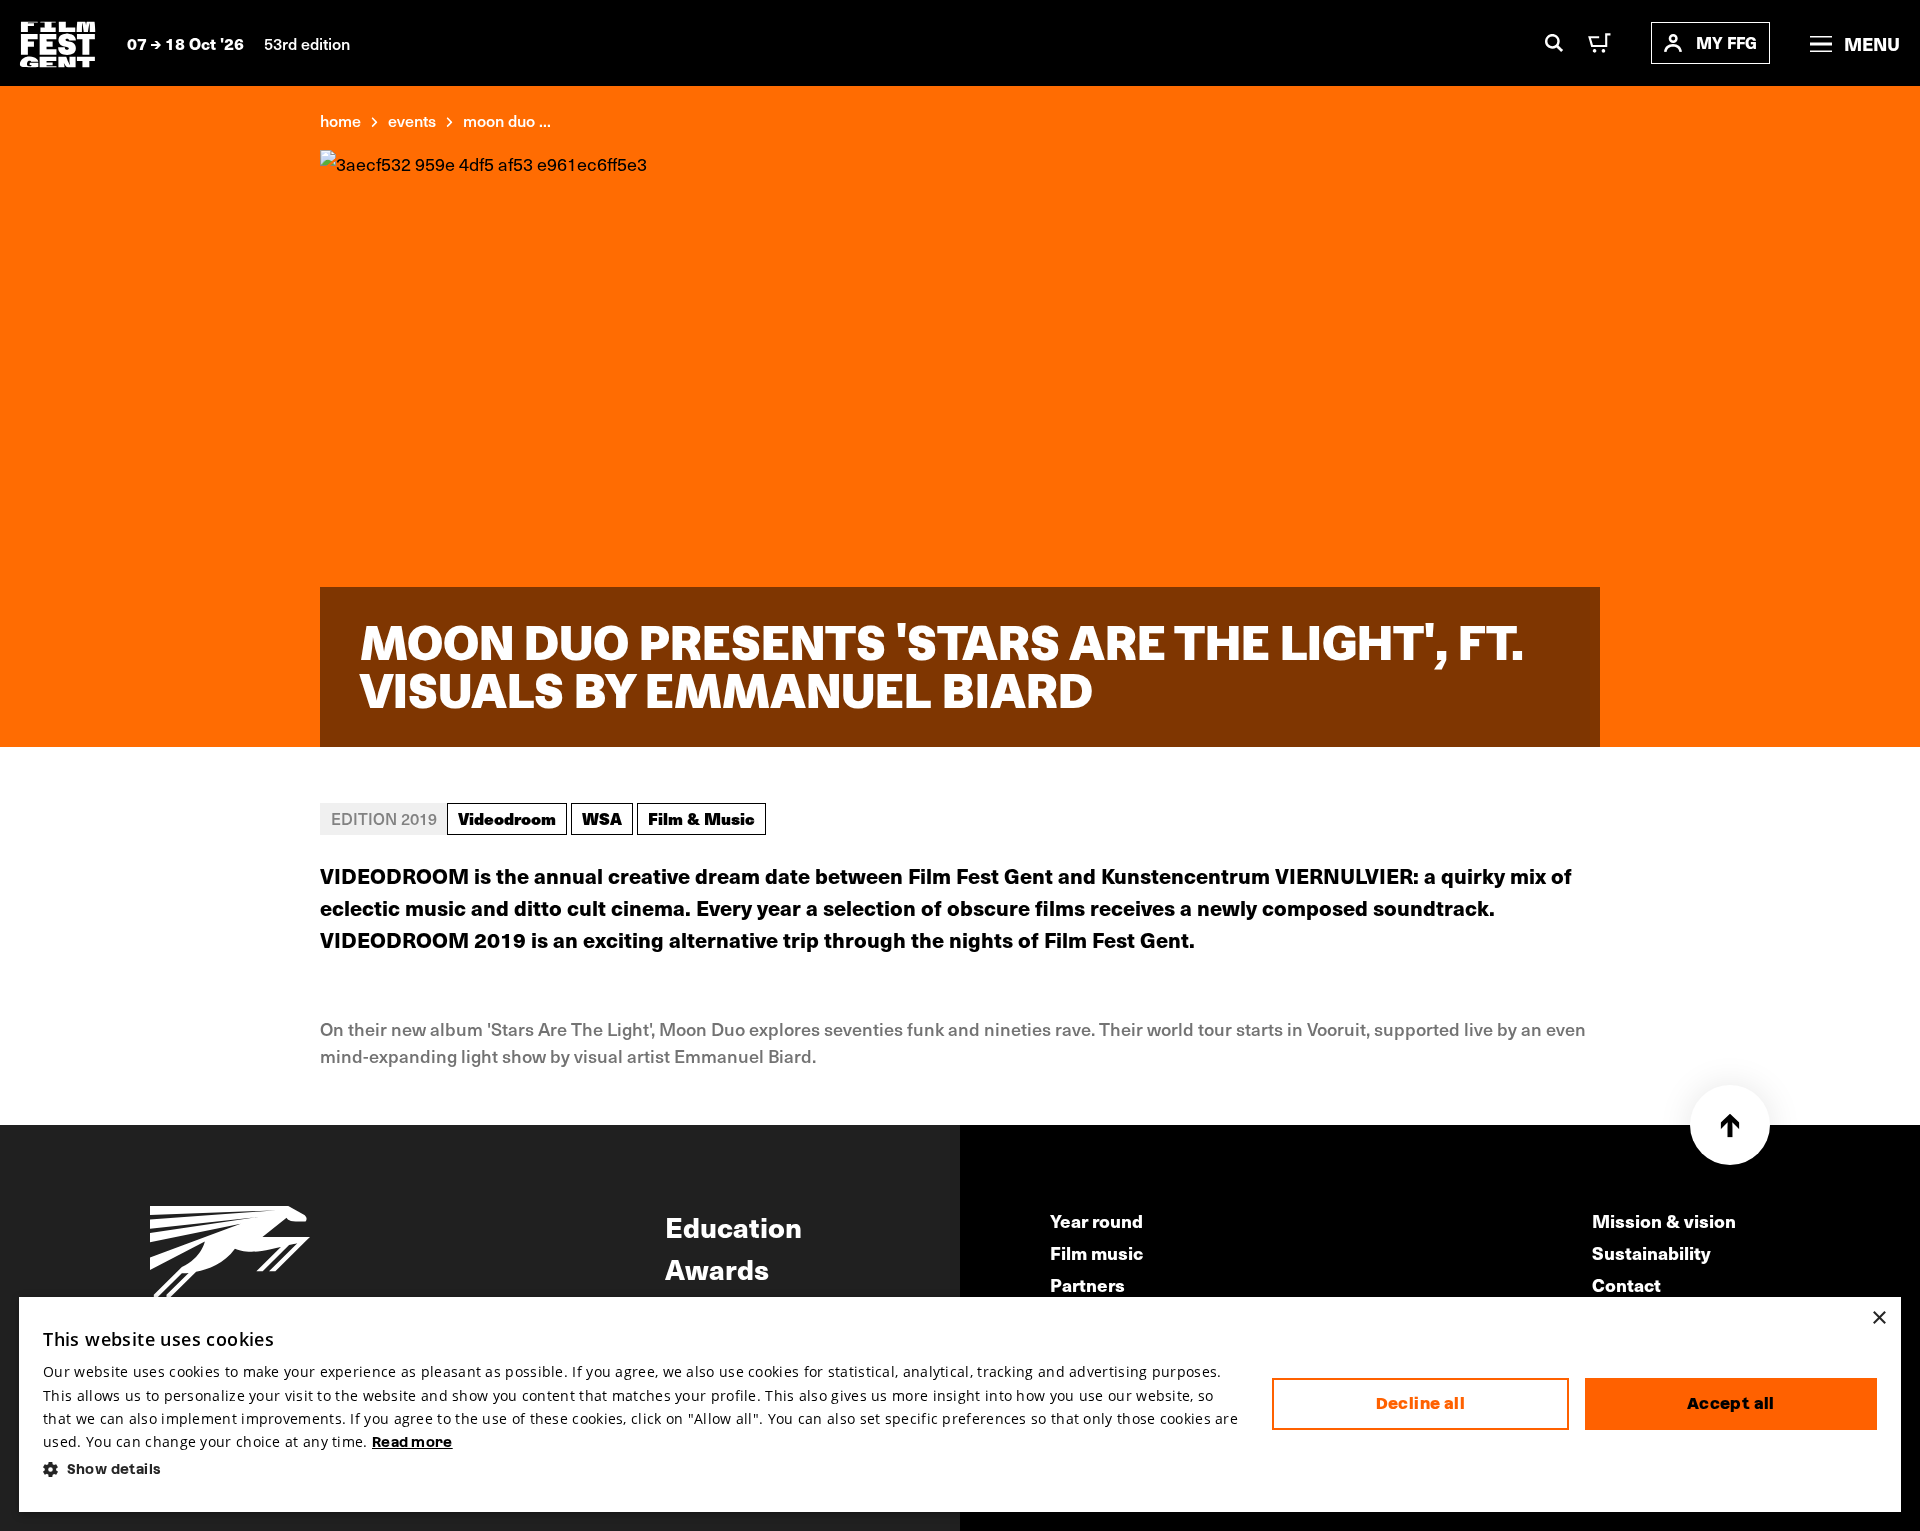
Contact (1626, 1284)
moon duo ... (507, 120)
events (412, 120)
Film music (1096, 1252)
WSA (602, 818)
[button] (641, 1469)
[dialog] (960, 1404)
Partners (1087, 1284)
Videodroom (507, 818)
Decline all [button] (1420, 1403)
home (340, 120)
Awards (717, 1268)
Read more (412, 1442)
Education (733, 1226)
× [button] (1878, 1318)
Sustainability (1651, 1252)
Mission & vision (1664, 1220)
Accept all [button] (1731, 1403)
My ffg (1726, 42)
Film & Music (701, 818)
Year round (1096, 1220)
